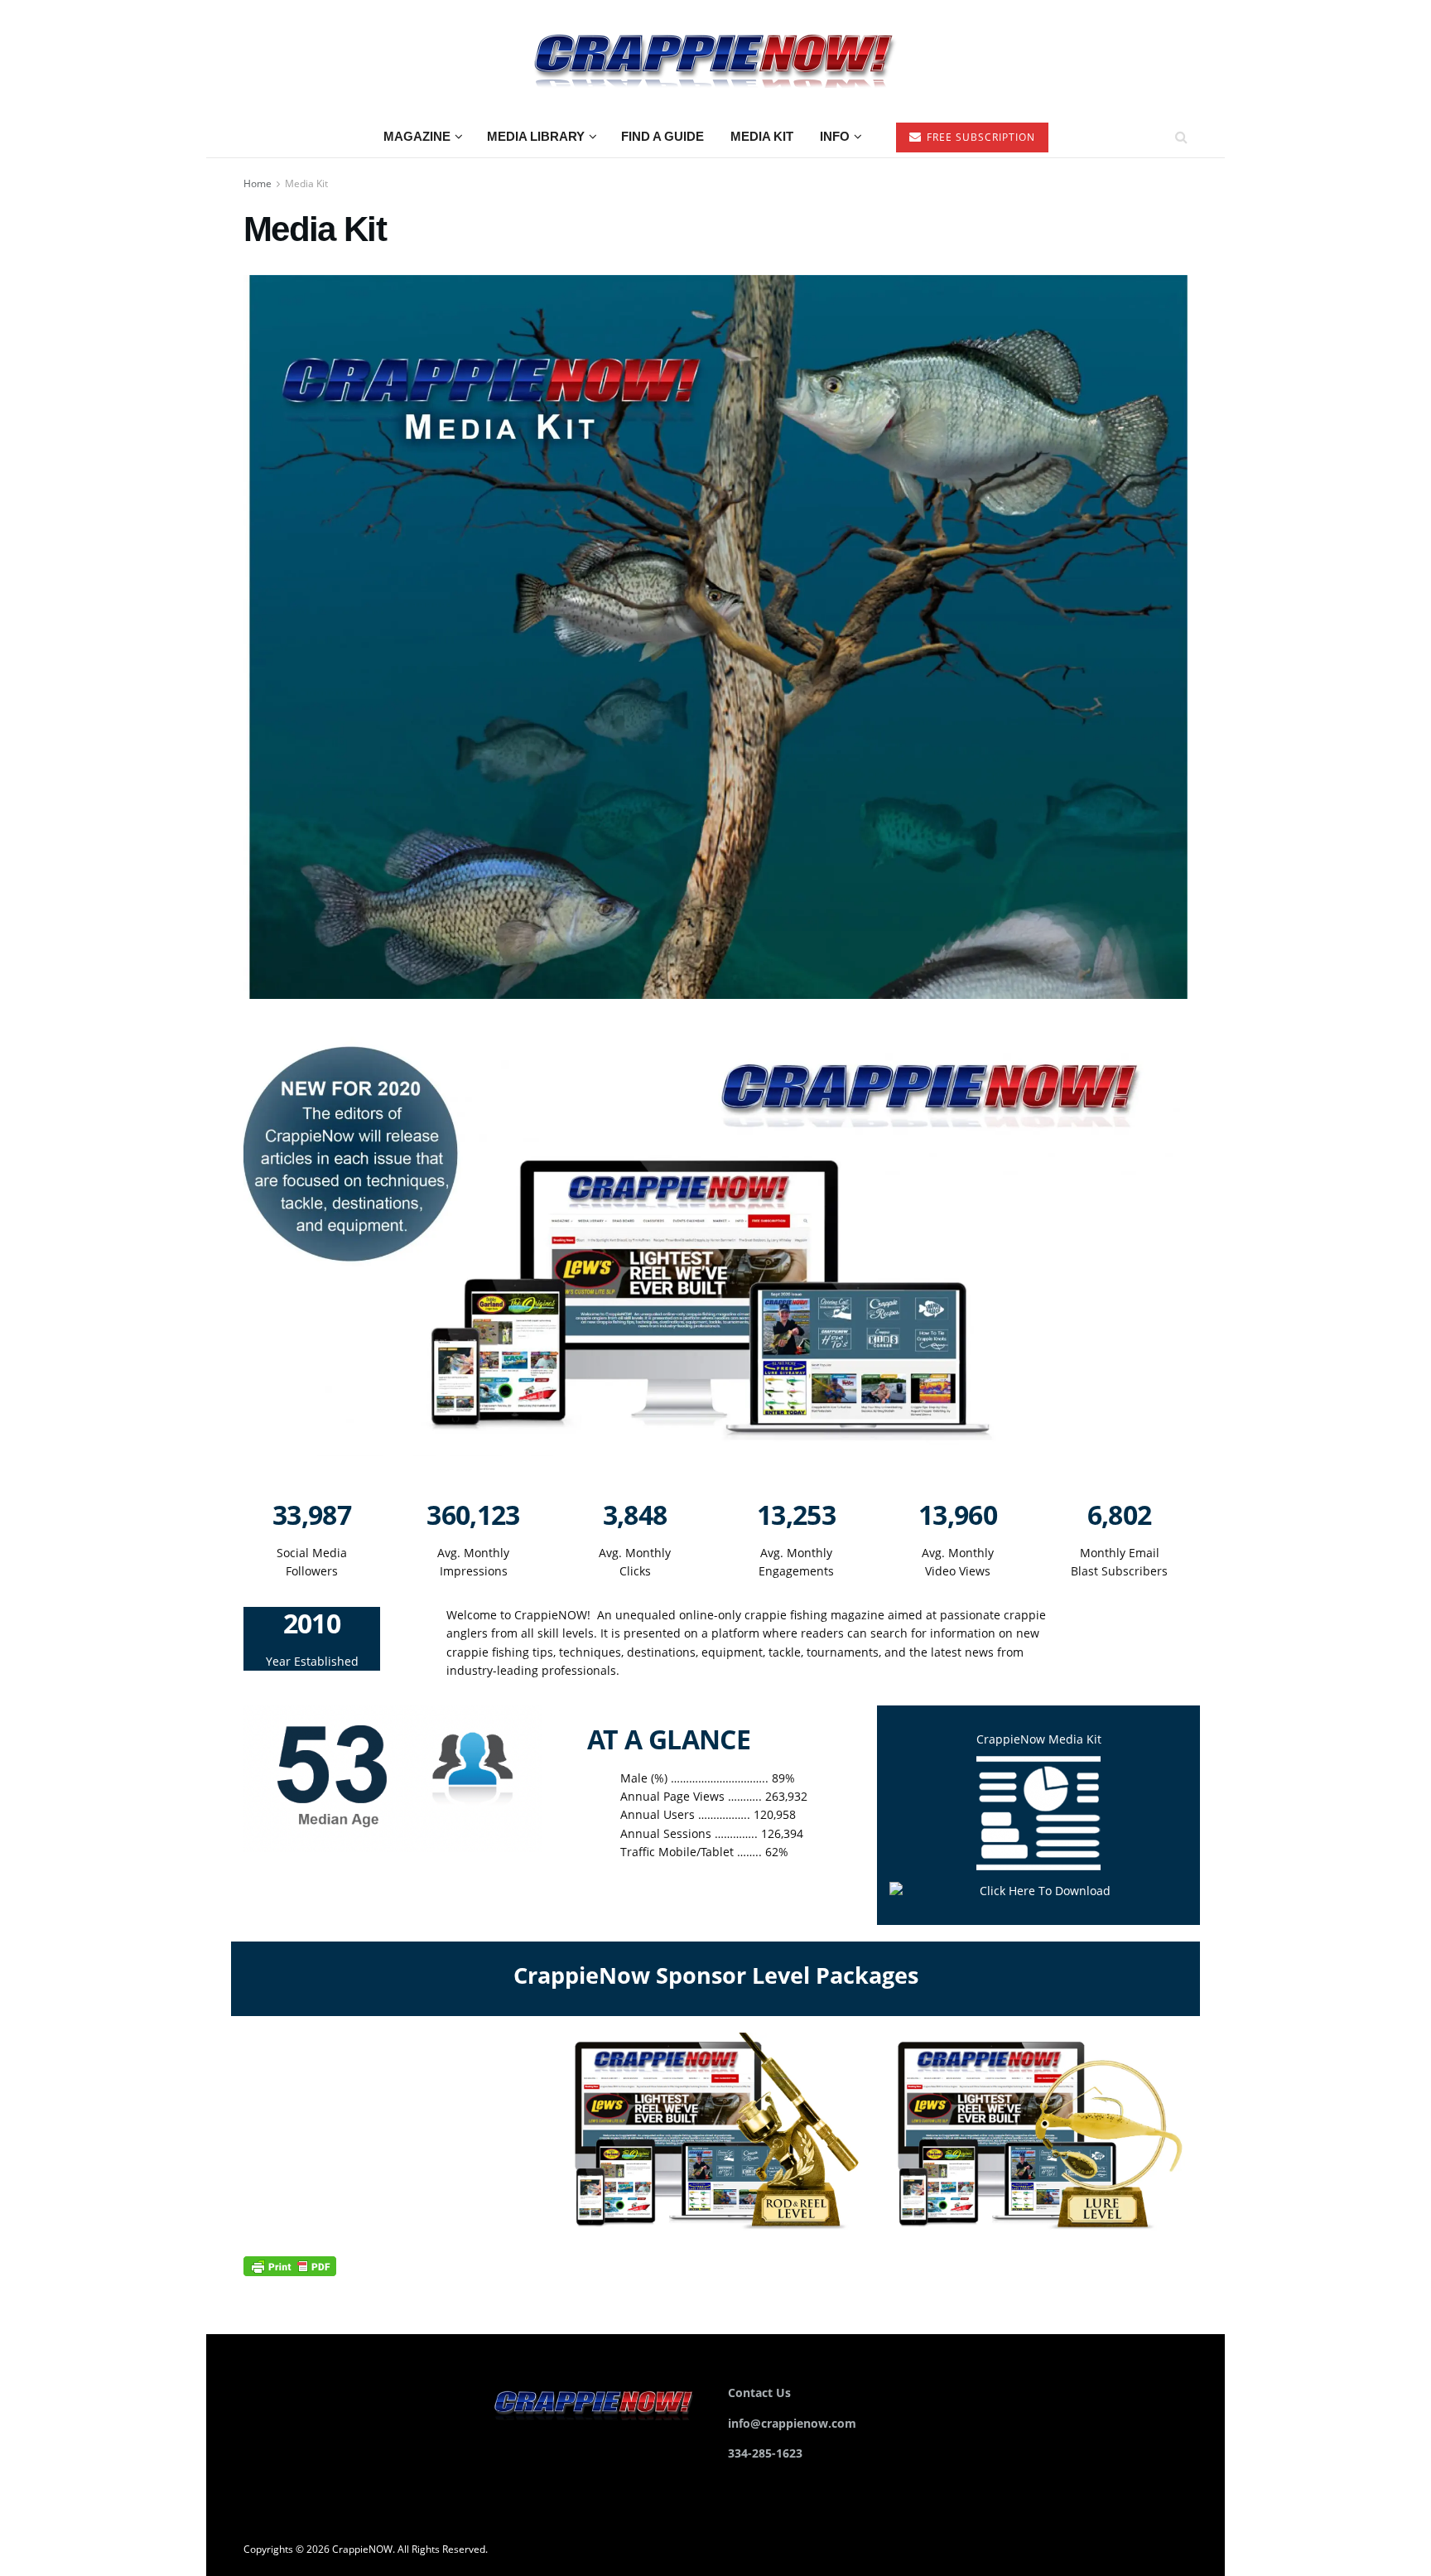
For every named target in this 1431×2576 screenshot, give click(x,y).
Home (258, 183)
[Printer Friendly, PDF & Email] (290, 2265)
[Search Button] (1181, 137)
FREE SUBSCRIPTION (979, 137)
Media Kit (762, 136)
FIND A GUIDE (662, 136)
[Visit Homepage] (715, 58)
